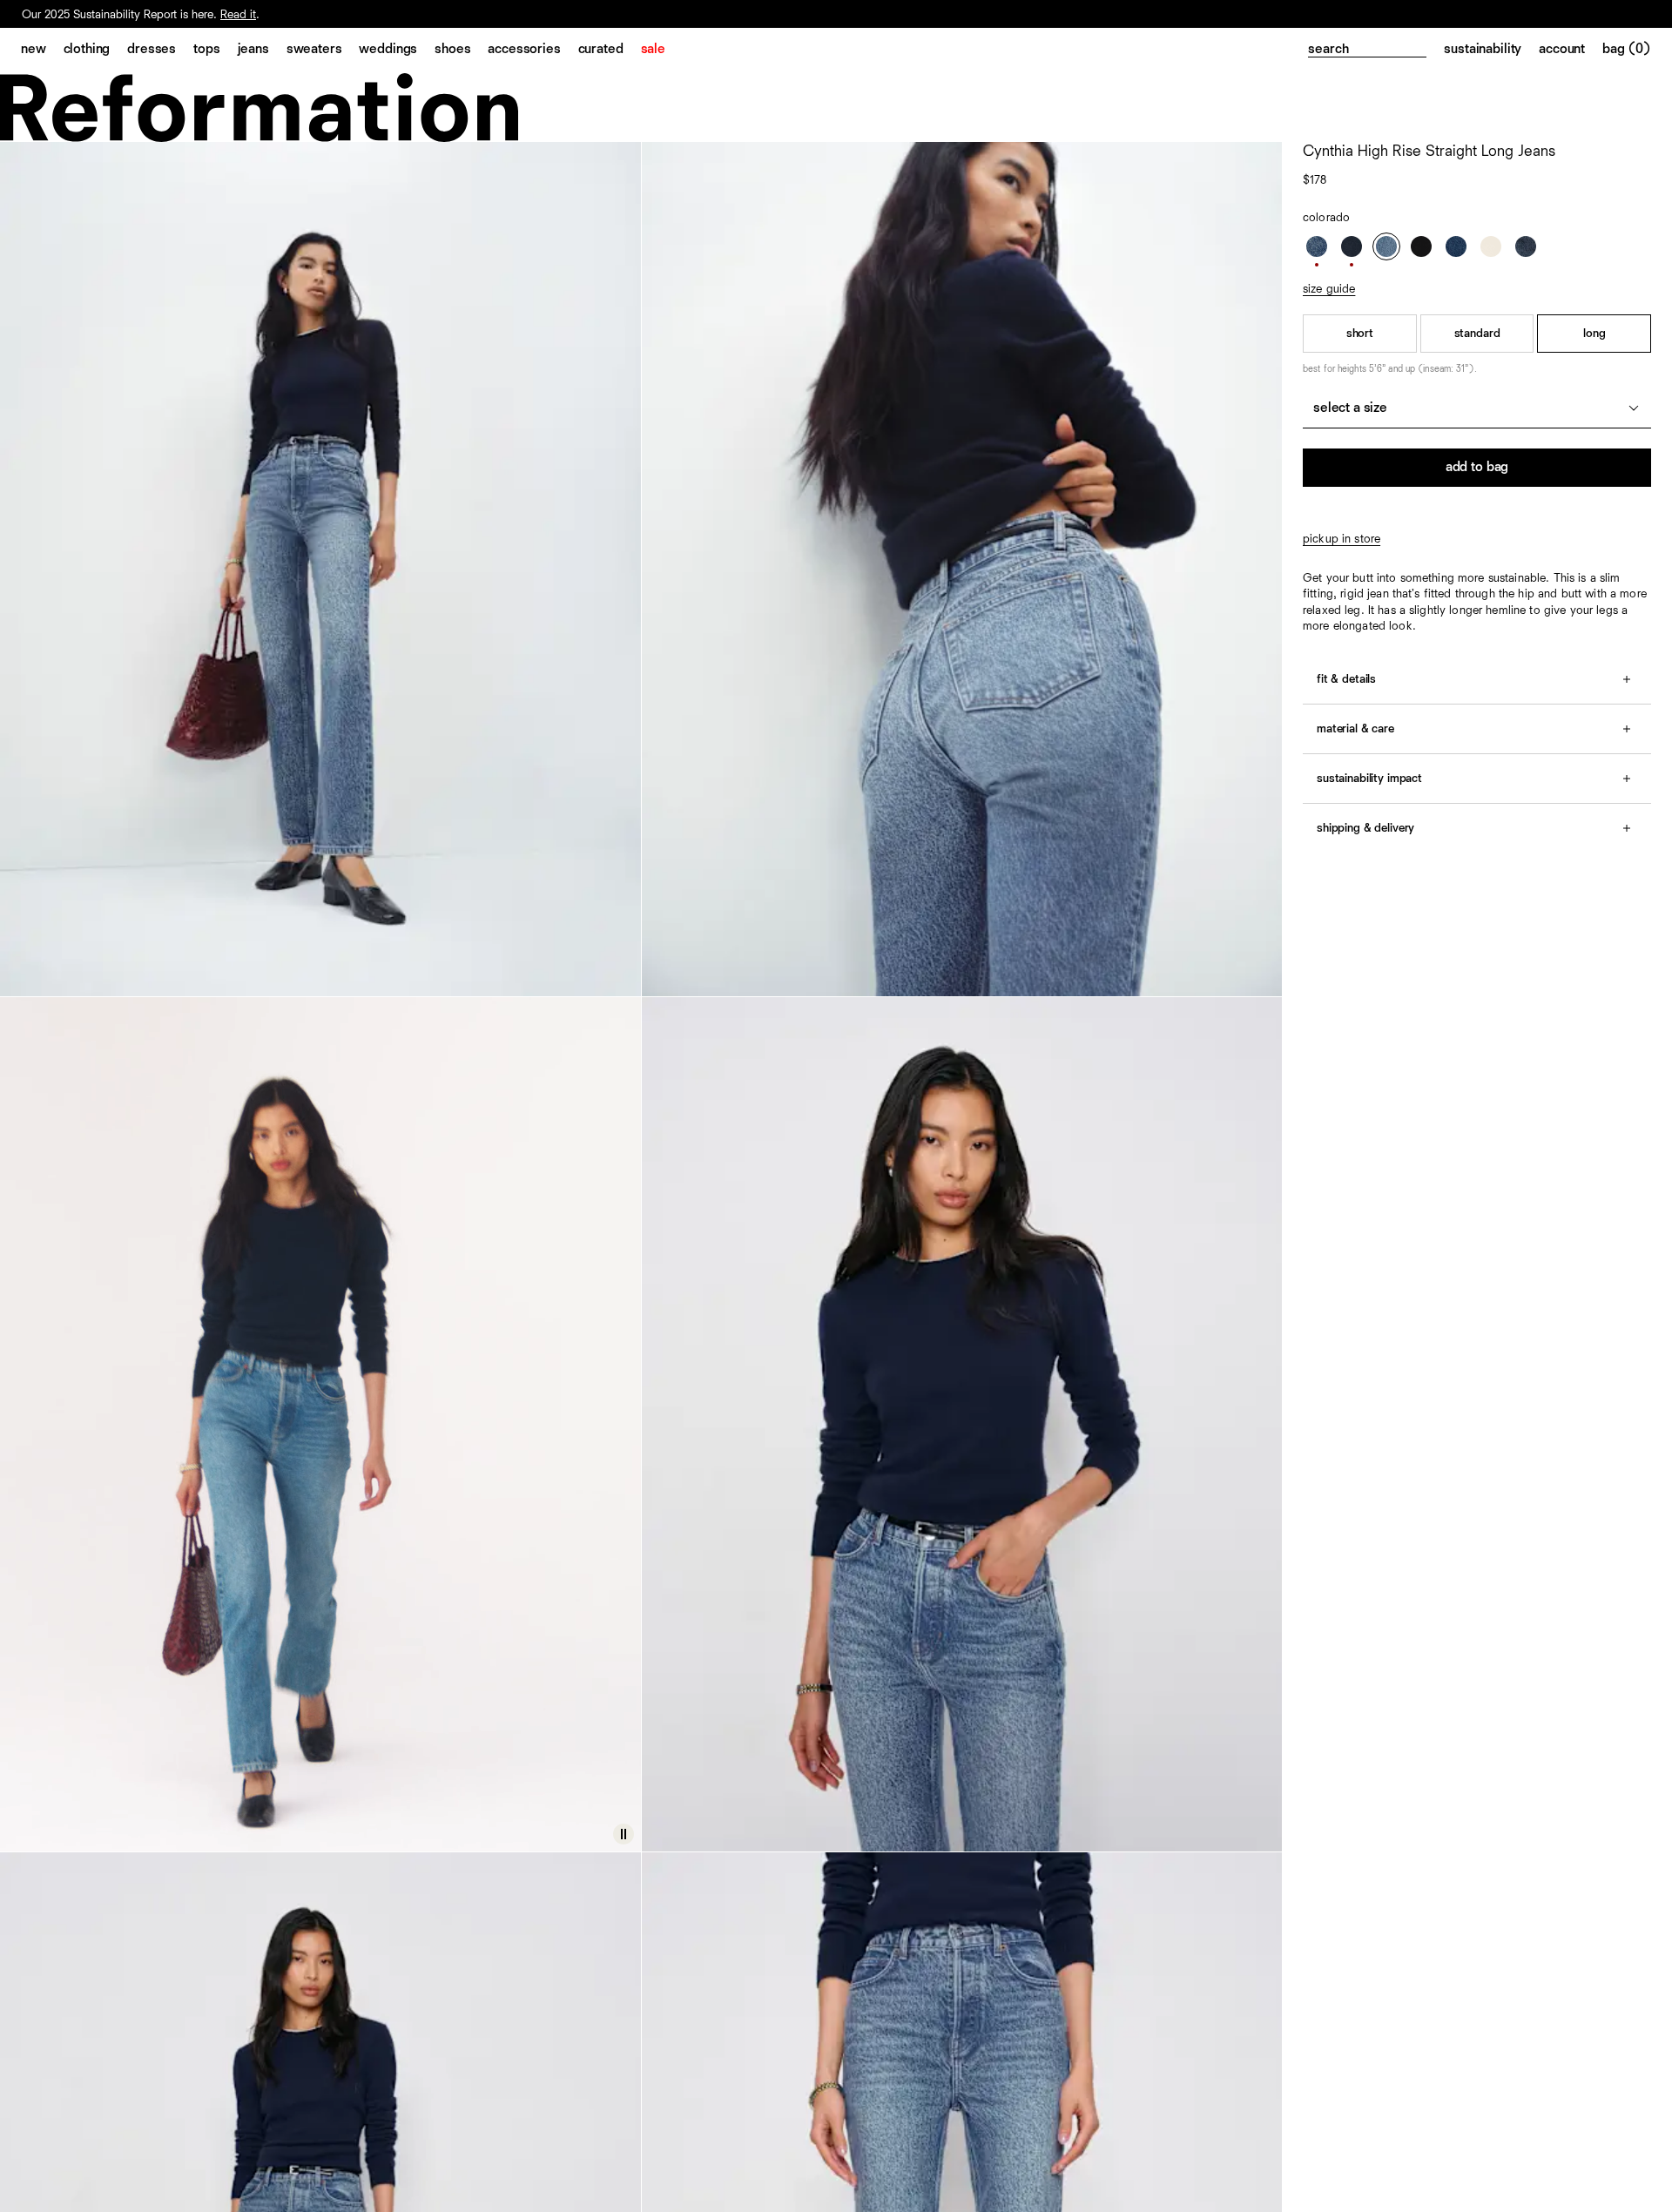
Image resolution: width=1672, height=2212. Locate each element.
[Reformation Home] (836, 108)
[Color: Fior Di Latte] (1491, 246)
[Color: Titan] (1526, 246)
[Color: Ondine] (1352, 246)
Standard (1477, 334)
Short (1360, 334)
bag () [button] (1627, 50)
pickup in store (1342, 539)
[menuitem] (42, 51)
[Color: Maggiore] (1456, 246)
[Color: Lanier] (1317, 246)
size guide (1329, 289)
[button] (624, 1834)
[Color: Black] (1421, 246)
